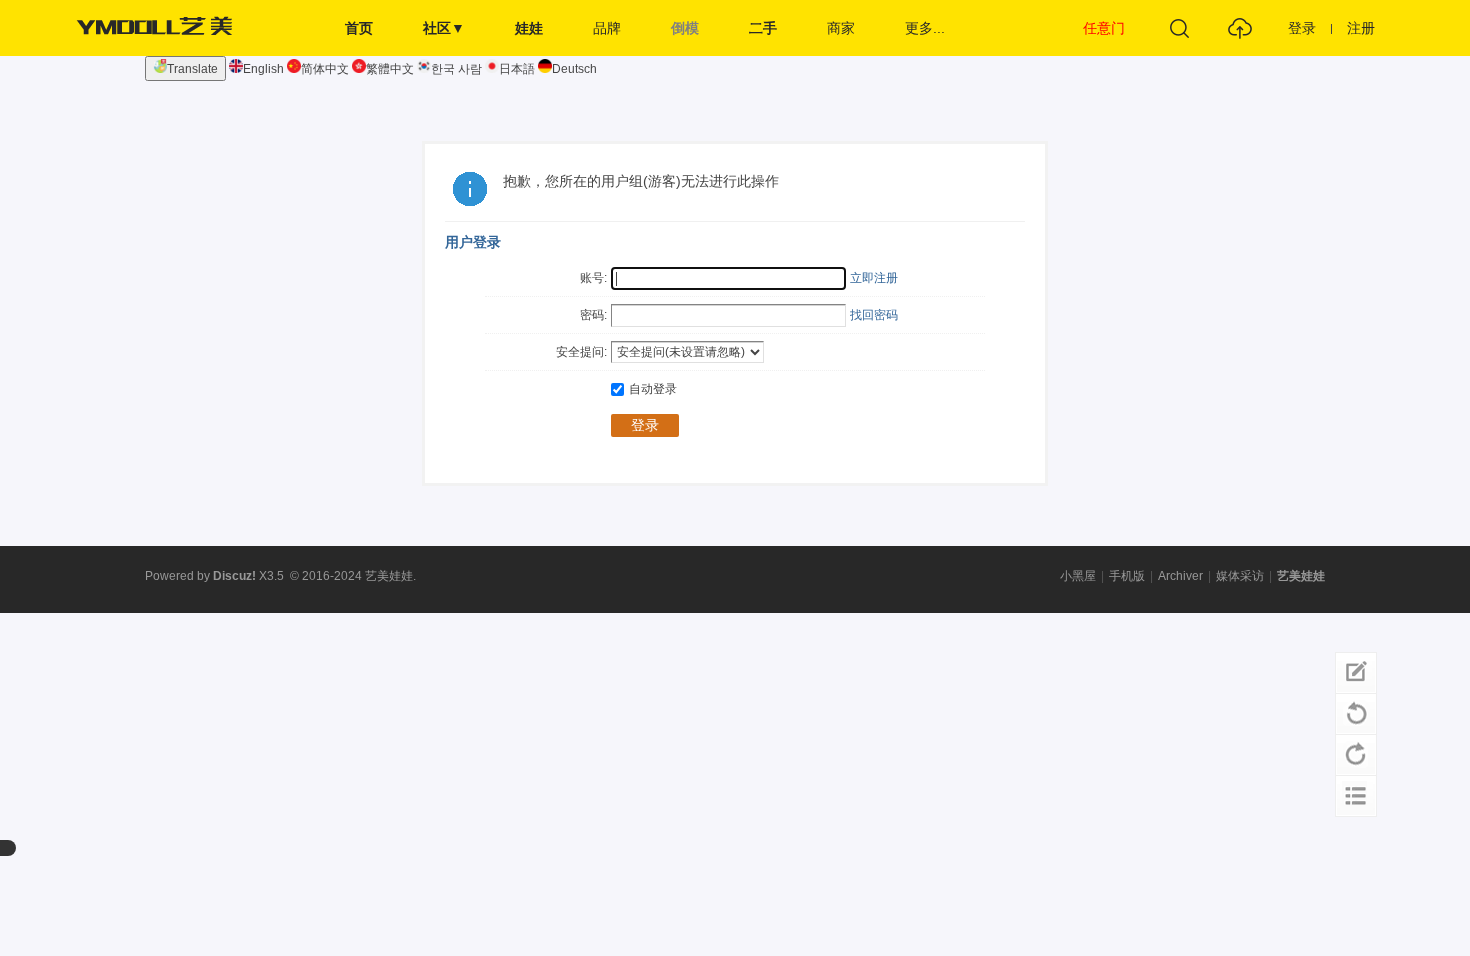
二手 (763, 28)
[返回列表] (1356, 796)
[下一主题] (1356, 755)
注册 (1361, 28)
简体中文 (325, 69)
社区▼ (444, 28)
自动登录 (653, 389)
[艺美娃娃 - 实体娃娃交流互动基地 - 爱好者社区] (160, 52)
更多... (925, 28)
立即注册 (874, 278)
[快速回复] (1356, 673)
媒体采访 (1240, 576)
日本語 (517, 69)
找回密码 (874, 315)
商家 (841, 28)
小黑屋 (1078, 576)
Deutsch (574, 69)
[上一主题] (1356, 714)
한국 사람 (456, 69)
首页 (359, 28)
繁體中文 (390, 69)
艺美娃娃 (1301, 576)
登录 (1302, 28)
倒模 (685, 28)
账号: (593, 278)
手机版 (1127, 576)
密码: (593, 315)
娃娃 (529, 28)
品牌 (607, 28)
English (263, 69)
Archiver (1180, 576)
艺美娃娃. (390, 576)
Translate (192, 69)
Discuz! (234, 576)
